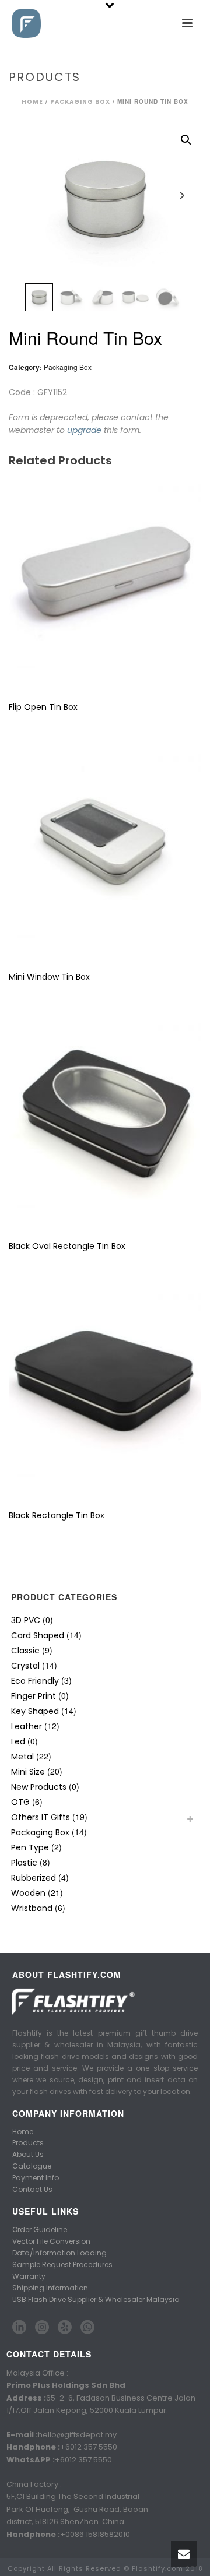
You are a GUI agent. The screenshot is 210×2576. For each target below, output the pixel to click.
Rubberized (34, 1878)
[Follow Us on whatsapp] (87, 2328)
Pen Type (30, 1847)
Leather (27, 1726)
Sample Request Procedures (62, 2264)
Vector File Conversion (51, 2241)
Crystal (25, 1666)
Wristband (32, 1908)
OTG (20, 1802)
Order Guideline (40, 2230)
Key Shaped (35, 1711)
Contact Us (32, 2189)
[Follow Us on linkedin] (19, 2328)
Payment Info (36, 2178)
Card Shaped (38, 1635)
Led (18, 1741)
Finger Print (34, 1696)
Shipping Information (50, 2288)
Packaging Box (80, 102)
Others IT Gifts (41, 1817)
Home (32, 102)
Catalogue (32, 2166)
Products (28, 2143)
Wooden (28, 1893)
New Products (39, 1787)
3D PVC (26, 1620)
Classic (25, 1651)
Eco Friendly (35, 1681)
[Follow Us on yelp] (65, 2328)
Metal (22, 1757)
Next (182, 196)
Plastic (24, 1863)
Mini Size (28, 1772)
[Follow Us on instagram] (42, 2328)
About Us (28, 2154)
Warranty (29, 2276)
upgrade (84, 430)
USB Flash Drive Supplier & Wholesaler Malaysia (96, 2299)
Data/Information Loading (60, 2253)
